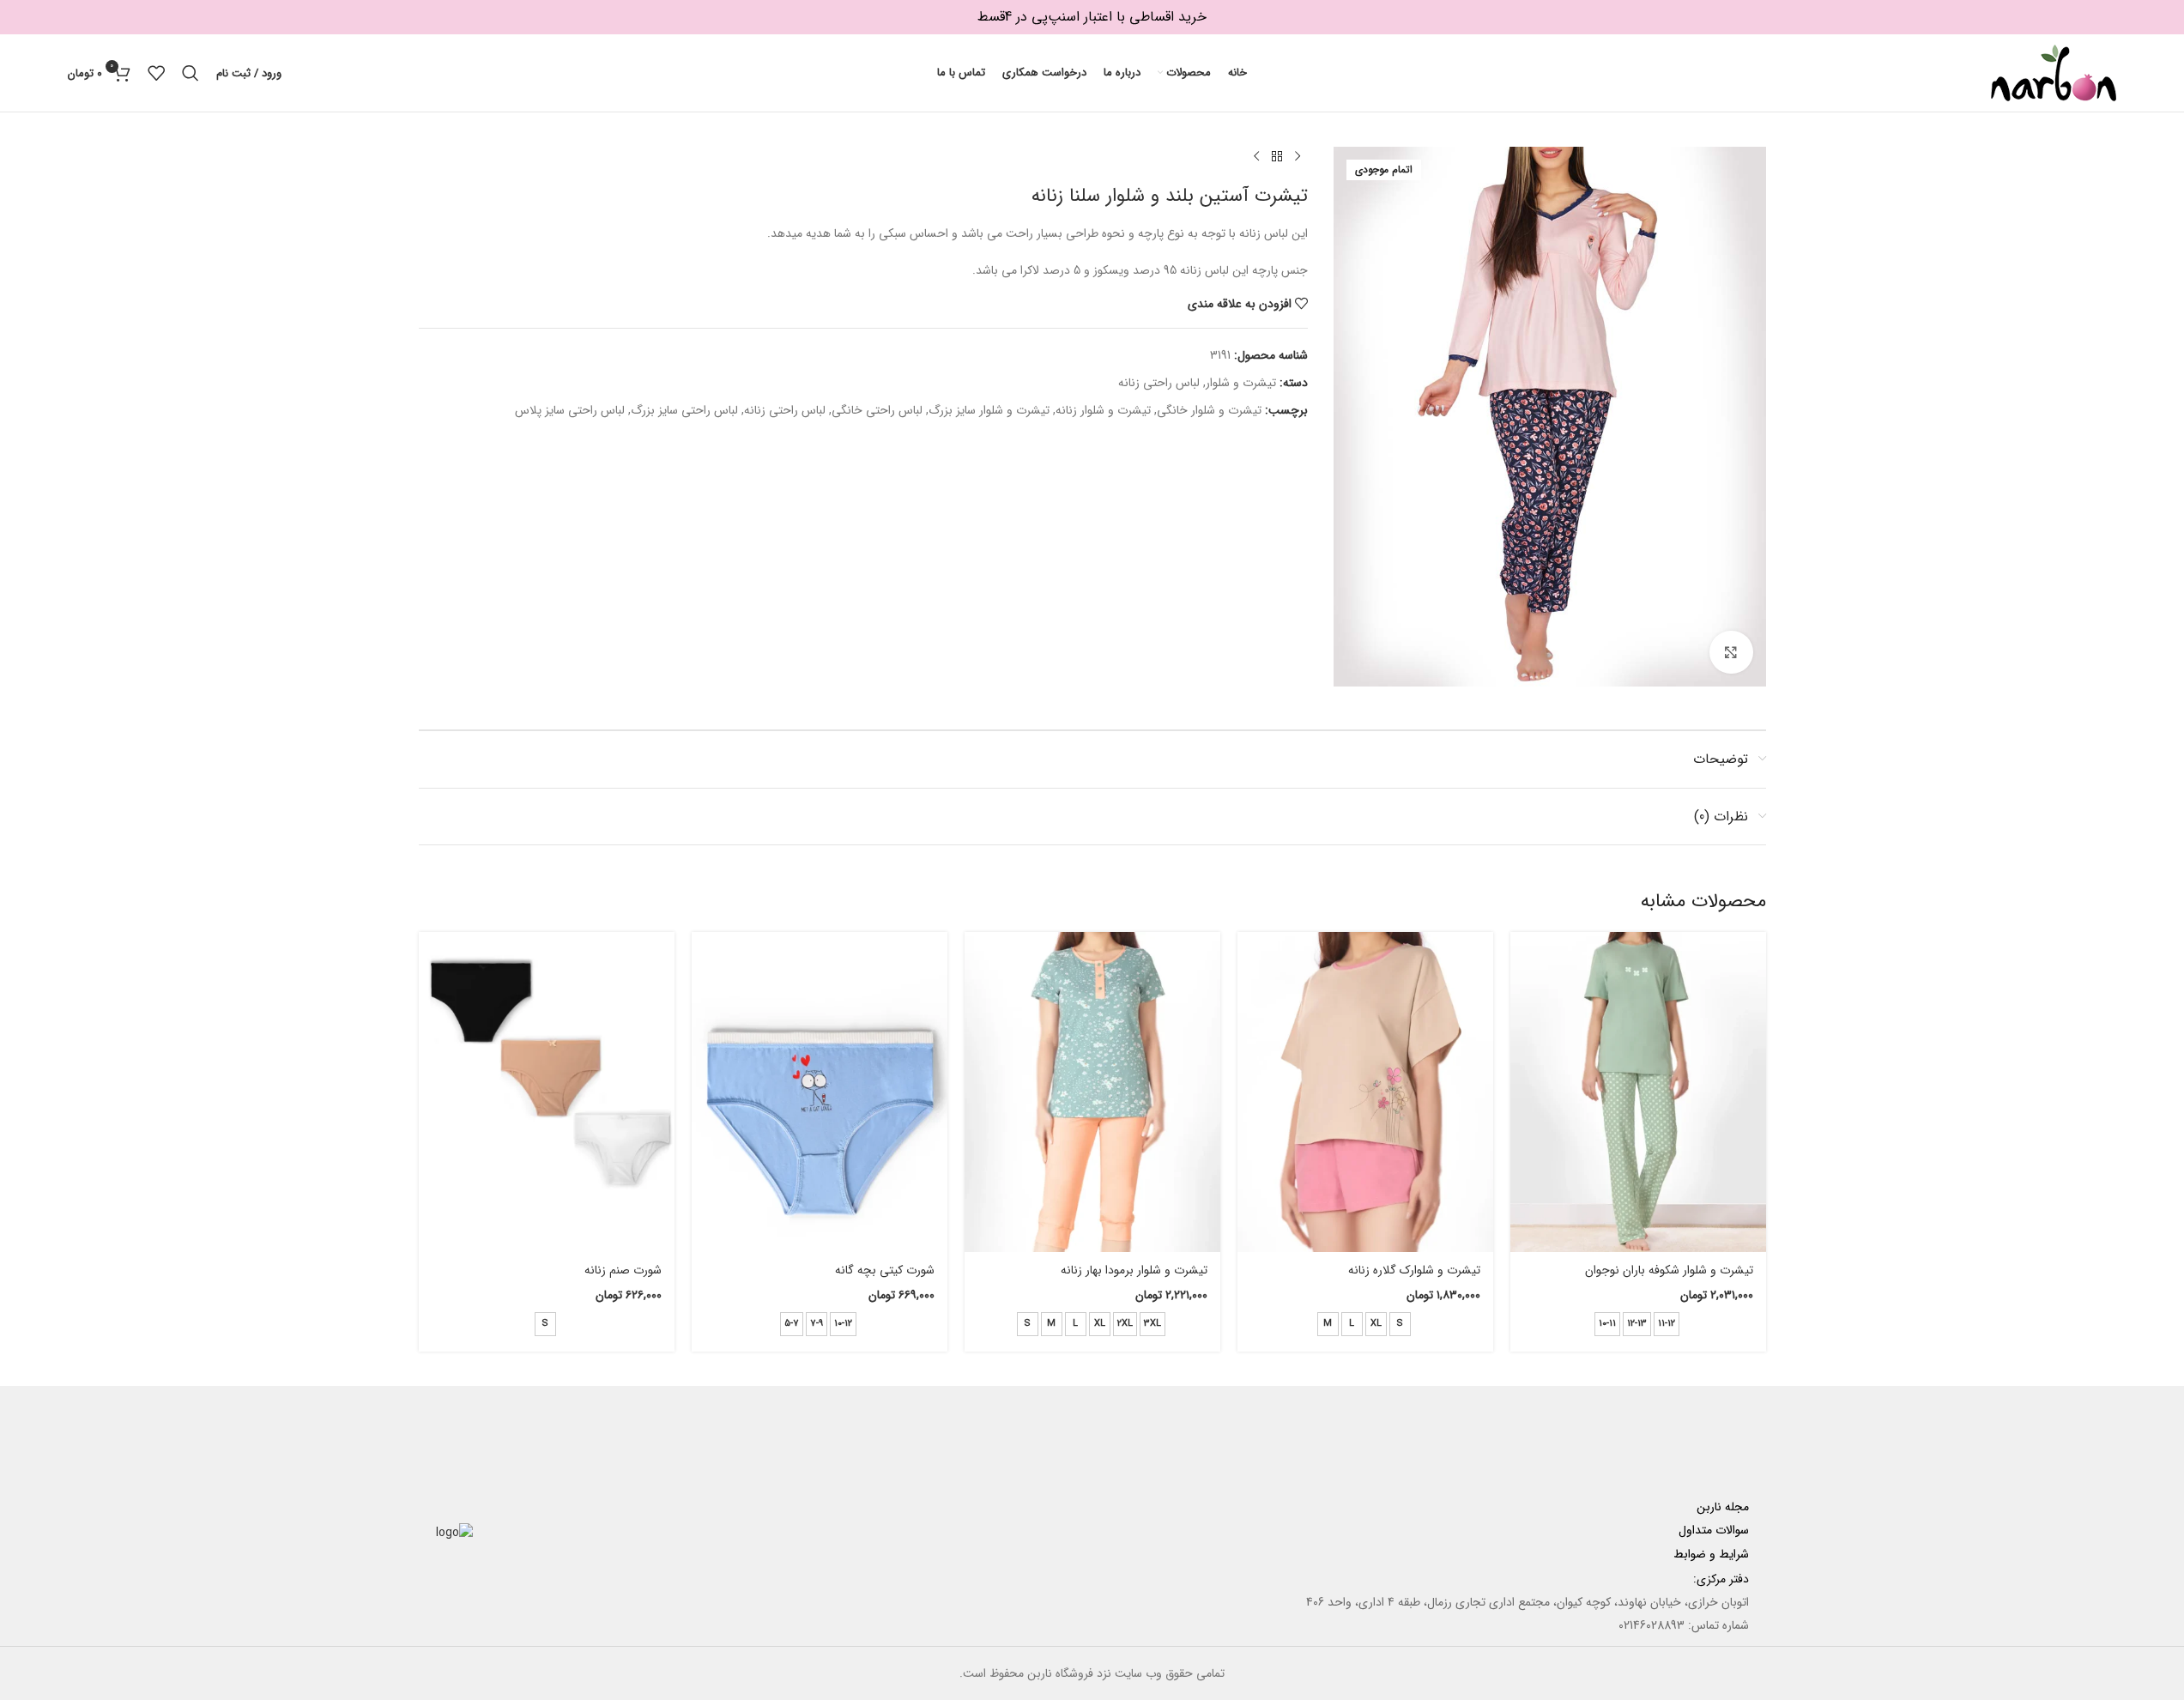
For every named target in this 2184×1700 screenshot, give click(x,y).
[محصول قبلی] (1298, 157)
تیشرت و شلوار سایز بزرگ (989, 410)
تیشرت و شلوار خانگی (1209, 410)
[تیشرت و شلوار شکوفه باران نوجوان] (1638, 1092)
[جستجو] (191, 73)
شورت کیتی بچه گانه (885, 1270)
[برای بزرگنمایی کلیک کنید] (1731, 652)
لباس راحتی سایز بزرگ (684, 410)
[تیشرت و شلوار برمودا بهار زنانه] (1092, 1092)
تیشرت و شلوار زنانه (1103, 410)
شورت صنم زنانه (623, 1270)
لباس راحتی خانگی (877, 410)
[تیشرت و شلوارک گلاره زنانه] (1365, 1092)
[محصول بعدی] (1256, 157)
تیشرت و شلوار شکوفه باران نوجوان (1669, 1270)
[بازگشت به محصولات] (1277, 157)
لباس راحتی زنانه (1159, 383)
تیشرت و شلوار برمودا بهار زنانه (1134, 1270)
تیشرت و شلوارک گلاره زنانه (1414, 1270)
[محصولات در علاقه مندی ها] (156, 73)
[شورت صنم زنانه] (547, 1092)
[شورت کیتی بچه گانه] (820, 1092)
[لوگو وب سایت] (2054, 72)
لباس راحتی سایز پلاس (570, 410)
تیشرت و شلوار (1241, 383)
